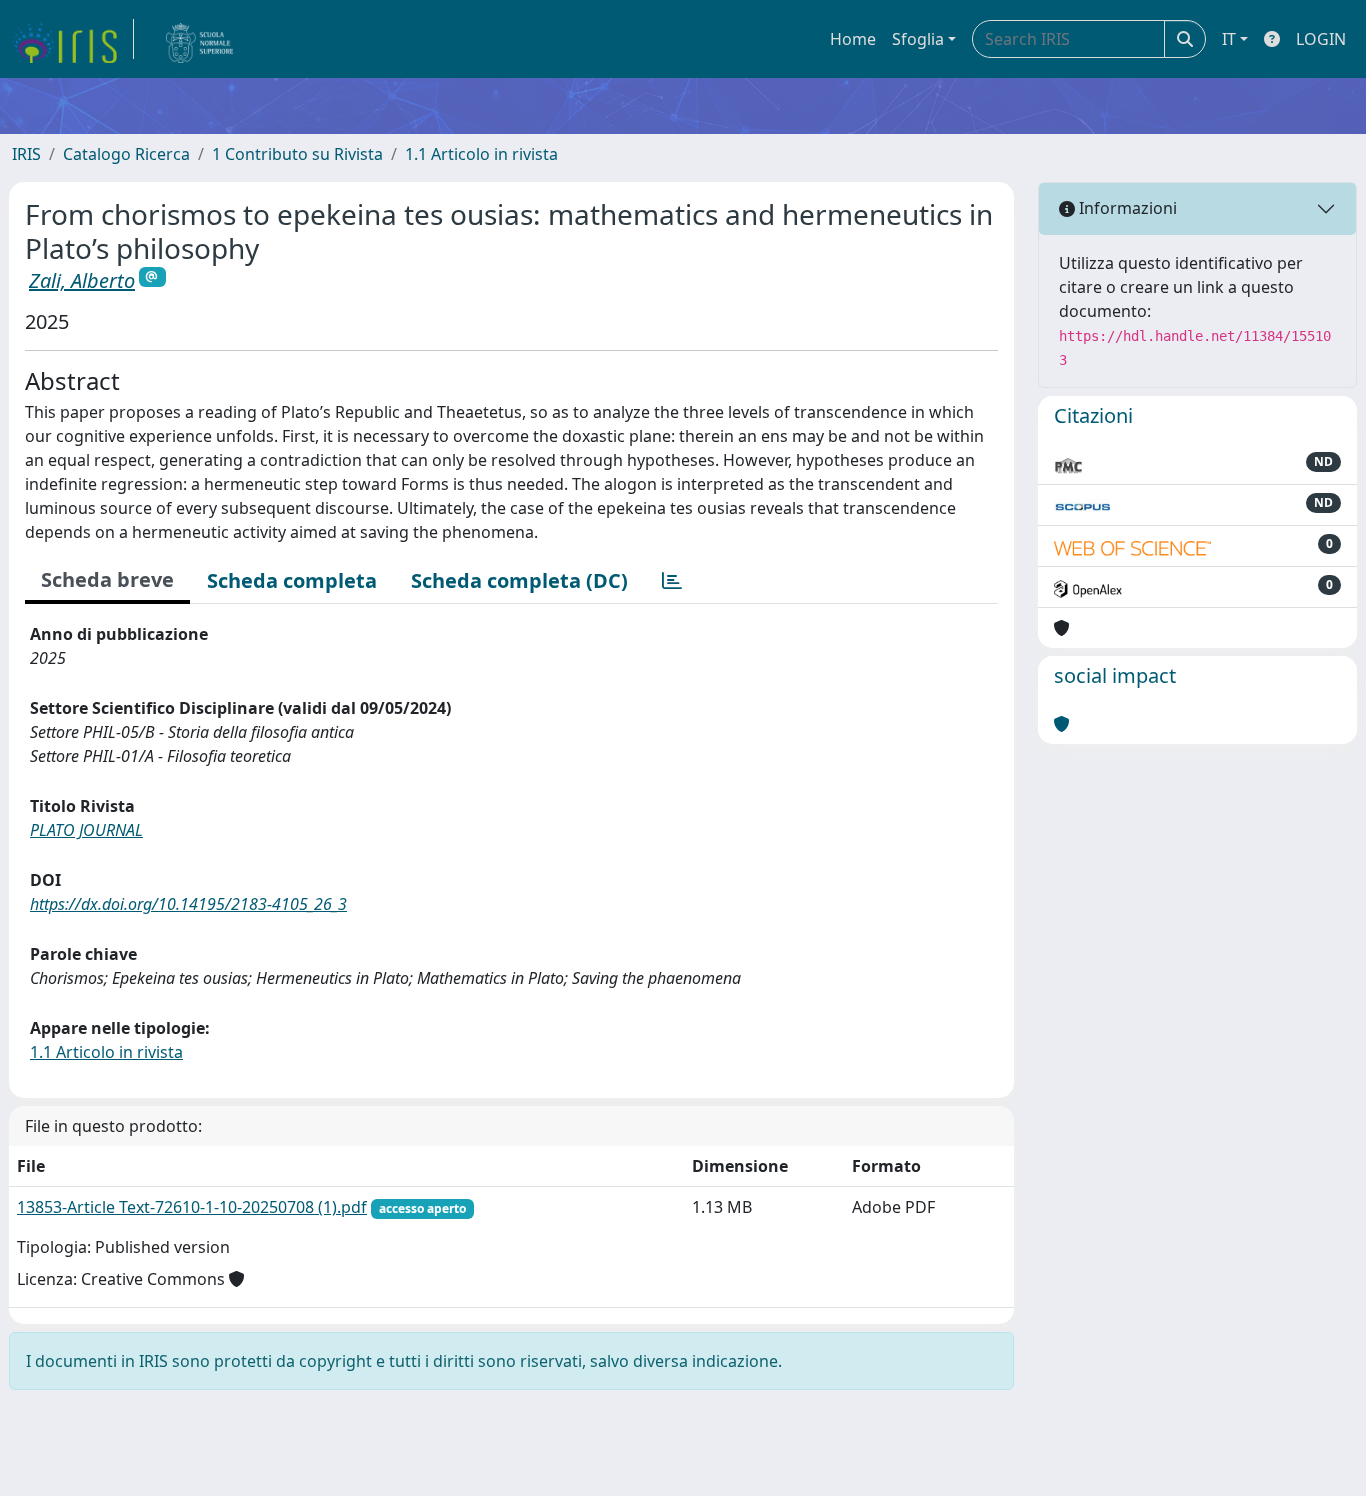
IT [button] (1229, 39)
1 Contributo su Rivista (297, 154)
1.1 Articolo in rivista (481, 154)
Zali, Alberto (82, 280)
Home (853, 39)
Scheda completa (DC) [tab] (519, 580)
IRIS (26, 154)
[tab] (672, 581)
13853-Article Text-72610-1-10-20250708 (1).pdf (192, 1207)
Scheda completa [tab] (292, 580)
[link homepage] (73, 39)
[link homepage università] (200, 39)
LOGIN (1321, 39)
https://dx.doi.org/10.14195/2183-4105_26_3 (188, 904)
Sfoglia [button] (918, 39)
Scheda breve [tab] (107, 579)
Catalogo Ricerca (126, 154)
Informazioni (1126, 208)
